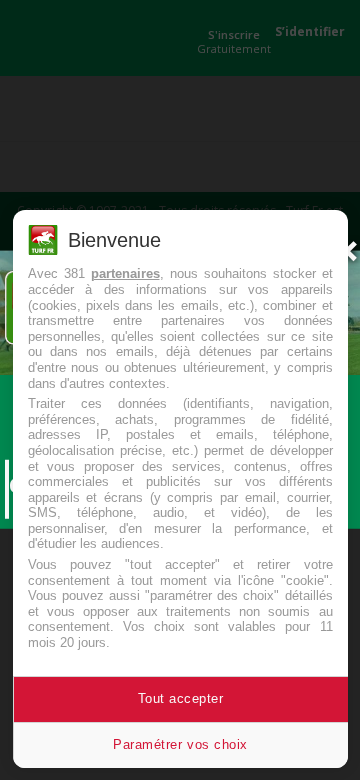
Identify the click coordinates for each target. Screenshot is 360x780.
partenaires (125, 273)
